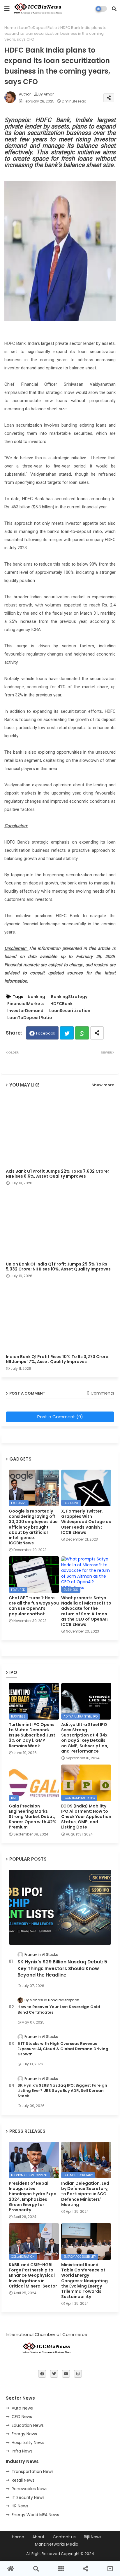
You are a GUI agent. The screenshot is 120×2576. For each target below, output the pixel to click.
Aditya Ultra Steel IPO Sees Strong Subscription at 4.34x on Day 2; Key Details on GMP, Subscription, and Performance (85, 1738)
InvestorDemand (25, 1011)
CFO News (22, 2417)
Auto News (22, 2408)
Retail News (23, 2480)
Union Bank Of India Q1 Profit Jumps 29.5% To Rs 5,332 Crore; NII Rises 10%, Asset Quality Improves (58, 1267)
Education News (28, 2425)
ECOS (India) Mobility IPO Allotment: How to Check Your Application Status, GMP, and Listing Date (86, 1817)
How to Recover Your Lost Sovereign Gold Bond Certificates (59, 2010)
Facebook (46, 1033)
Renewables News (30, 2489)
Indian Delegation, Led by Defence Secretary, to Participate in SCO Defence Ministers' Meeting (85, 2194)
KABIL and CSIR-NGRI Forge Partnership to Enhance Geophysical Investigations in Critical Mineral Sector (33, 2275)
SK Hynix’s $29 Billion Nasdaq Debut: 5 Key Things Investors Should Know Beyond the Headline (62, 1968)
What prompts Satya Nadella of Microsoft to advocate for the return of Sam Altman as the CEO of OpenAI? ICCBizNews (86, 1611)
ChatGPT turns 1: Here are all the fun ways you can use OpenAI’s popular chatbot (34, 1606)
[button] (114, 9)
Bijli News (93, 2537)
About (38, 2537)
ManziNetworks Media (57, 2544)
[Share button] (97, 1033)
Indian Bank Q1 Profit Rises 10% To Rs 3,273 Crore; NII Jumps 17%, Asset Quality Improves (58, 1359)
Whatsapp (82, 1033)
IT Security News (28, 2497)
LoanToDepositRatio (38, 28)
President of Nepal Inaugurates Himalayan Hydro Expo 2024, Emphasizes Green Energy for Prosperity (33, 2197)
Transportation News (33, 2471)
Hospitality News (28, 2443)
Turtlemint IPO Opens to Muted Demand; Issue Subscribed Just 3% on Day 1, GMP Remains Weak (32, 1735)
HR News (20, 2506)
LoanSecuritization (70, 1011)
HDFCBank (61, 1004)
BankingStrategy (69, 997)
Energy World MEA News (35, 2515)
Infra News (22, 2451)
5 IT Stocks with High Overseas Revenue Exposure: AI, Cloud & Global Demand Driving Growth (63, 2049)
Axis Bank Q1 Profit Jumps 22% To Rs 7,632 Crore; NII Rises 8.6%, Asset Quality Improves (57, 1174)
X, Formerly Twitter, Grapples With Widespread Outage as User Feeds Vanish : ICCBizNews (86, 1522)
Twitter (67, 1033)
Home (10, 28)
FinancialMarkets (26, 1004)
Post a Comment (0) (60, 1417)
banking (36, 997)
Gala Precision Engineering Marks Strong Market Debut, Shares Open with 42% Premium (33, 1817)
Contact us (64, 2537)
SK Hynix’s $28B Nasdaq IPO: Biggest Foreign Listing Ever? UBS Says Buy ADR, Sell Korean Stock (62, 2091)
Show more (103, 1085)
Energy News (24, 2434)
